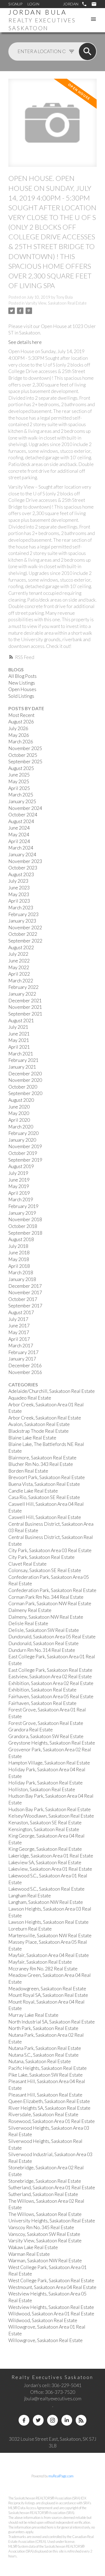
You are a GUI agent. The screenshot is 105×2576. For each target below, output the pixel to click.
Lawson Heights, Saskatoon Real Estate (48, 1922)
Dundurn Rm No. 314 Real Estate (42, 1650)
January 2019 (22, 1213)
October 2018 (23, 1226)
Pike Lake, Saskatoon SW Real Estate (45, 2075)
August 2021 (21, 1021)
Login (33, 4)
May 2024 (19, 835)
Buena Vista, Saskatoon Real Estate (44, 1484)
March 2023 (21, 908)
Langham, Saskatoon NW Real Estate (46, 1902)
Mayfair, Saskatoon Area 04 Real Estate (49, 1955)
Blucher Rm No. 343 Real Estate (41, 1464)
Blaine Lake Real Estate (32, 1438)
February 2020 (23, 1133)
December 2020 (25, 1074)
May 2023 (19, 894)
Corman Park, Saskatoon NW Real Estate (50, 1603)
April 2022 (19, 974)
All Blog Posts (22, 676)
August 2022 (21, 947)
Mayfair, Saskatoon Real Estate (40, 1962)
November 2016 (25, 1372)
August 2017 (21, 1312)
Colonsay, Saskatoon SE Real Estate (45, 1570)
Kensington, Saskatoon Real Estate (44, 1829)
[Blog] (81, 2420)
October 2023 (23, 868)
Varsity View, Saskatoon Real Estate (56, 303)
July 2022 (18, 954)
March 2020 (21, 1127)
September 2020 (25, 1093)
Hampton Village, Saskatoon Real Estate (49, 1763)
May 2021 (19, 1040)
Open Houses (22, 689)
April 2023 (19, 901)
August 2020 (21, 1100)
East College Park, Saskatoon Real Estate (50, 1670)
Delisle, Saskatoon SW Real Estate (44, 1630)
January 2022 (22, 994)
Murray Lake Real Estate (33, 2015)
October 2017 (23, 1299)
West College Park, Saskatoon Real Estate (51, 2280)
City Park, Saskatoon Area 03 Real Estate (50, 1550)
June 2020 (19, 1107)
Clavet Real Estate (27, 1564)
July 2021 (18, 1027)
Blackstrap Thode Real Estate (38, 1431)
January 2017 (22, 1359)
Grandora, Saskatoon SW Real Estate (46, 1736)
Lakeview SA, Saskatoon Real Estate (45, 1862)
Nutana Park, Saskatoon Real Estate (45, 2048)
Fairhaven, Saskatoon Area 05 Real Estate (51, 1696)
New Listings (22, 683)
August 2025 (21, 768)
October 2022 (23, 934)
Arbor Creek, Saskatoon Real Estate (45, 1418)
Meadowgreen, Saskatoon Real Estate (47, 1989)
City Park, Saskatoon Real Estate (41, 1557)
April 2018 (19, 1266)
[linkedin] (67, 2420)
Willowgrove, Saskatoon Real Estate (45, 2340)
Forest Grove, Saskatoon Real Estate (46, 1723)
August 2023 (21, 874)
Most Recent (21, 715)
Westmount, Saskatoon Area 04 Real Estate (52, 2287)
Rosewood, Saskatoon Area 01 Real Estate (52, 2121)
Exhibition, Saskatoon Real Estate (42, 1690)
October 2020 (23, 1087)
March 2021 (21, 1054)
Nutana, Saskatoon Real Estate (40, 2061)
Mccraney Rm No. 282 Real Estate (43, 1969)
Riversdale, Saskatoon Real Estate (43, 2114)
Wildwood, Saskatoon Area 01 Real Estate (51, 2314)
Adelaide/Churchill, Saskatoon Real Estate (52, 1391)
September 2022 (25, 941)
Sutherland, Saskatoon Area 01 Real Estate (52, 2187)
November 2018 (25, 1219)
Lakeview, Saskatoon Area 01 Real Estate (50, 1869)
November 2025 (25, 748)
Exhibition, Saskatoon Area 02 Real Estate (51, 1683)
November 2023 (25, 861)
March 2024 (21, 848)
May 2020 (19, 1113)
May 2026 (19, 735)
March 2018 (21, 1273)
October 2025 (23, 755)
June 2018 (19, 1253)
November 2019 (25, 1146)
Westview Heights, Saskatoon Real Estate (51, 2307)
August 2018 (21, 1239)
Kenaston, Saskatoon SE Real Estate (45, 1823)
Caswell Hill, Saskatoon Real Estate (45, 1517)
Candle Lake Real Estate (33, 1491)
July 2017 (18, 1319)
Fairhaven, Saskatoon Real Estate (42, 1703)
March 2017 (21, 1346)
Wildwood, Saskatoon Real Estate (43, 2320)
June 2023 (19, 888)
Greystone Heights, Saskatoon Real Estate (52, 1743)
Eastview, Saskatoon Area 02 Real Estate (50, 1677)
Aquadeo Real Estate (30, 1398)
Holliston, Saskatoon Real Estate (42, 1789)
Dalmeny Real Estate (30, 1610)
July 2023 (18, 881)
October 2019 (23, 1153)
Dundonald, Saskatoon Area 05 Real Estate (52, 1637)
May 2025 (19, 781)
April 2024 (19, 841)
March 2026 (21, 742)
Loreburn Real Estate (30, 1929)
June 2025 (19, 775)
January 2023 (22, 921)
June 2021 (19, 1034)
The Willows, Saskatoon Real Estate (45, 2214)
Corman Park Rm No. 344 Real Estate (46, 1597)
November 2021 (25, 1007)
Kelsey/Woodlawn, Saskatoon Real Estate (51, 1816)
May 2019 (19, 1186)
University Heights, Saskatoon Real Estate (52, 2221)
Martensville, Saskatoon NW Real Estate (50, 1936)
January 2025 (22, 801)
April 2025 (19, 788)
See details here (25, 342)
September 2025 (25, 762)
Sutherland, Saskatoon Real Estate (43, 2194)
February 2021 (23, 1060)
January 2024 (22, 854)
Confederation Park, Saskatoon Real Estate (52, 1590)
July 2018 (18, 1246)
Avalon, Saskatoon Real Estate (39, 1424)
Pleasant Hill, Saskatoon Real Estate (45, 2095)
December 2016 (25, 1365)
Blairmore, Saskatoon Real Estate (42, 1458)
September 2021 (25, 1014)
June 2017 (19, 1326)
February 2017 (23, 1352)
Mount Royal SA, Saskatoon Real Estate (48, 1995)
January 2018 (22, 1279)
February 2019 (23, 1206)
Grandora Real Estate (31, 1730)
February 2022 (23, 987)
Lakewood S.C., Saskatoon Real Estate (46, 1889)
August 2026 (21, 722)
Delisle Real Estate (28, 1623)
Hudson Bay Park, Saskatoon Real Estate (50, 1809)
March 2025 (21, 795)
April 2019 (19, 1193)
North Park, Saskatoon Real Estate (43, 2028)
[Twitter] (38, 2420)
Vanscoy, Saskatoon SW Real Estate (44, 2234)
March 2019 (21, 1199)
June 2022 (19, 961)
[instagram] (52, 2420)
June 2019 (19, 1180)
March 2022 (21, 981)
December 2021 (25, 1001)
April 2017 (19, 1339)
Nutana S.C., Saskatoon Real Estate (43, 2055)
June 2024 (19, 828)
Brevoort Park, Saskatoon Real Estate (47, 1477)
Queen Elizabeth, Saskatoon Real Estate (49, 2101)
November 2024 (25, 808)
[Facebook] (24, 2420)
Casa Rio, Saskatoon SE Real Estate (44, 1497)
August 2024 (21, 821)
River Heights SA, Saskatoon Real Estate (49, 2108)
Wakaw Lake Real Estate (33, 2247)
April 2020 (19, 1120)
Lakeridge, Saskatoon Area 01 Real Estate (51, 1856)
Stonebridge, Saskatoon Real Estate (45, 2181)
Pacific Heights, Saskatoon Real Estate (48, 2068)
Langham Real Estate (30, 1896)
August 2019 (21, 1166)
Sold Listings (21, 696)
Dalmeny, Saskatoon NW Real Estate (46, 1617)
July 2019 (18, 1173)
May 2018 (19, 1259)
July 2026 (18, 728)
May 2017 (19, 1332)
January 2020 (22, 1140)
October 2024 (23, 815)
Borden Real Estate (28, 1471)
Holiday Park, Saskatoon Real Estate (45, 1783)
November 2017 (25, 1292)
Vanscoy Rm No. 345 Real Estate (41, 2227)
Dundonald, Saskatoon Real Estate (43, 1643)
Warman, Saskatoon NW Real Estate (45, 2261)
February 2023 (23, 914)
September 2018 (25, 1233)
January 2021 (22, 1067)
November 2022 (25, 928)
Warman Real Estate (29, 2254)
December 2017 (25, 1286)
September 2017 (25, 1306)
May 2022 (19, 967)
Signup (15, 4)
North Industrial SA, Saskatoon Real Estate (52, 2022)
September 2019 (25, 1160)
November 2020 (25, 1080)
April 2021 (19, 1047)
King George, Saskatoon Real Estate (45, 1849)
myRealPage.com (61, 2476)
